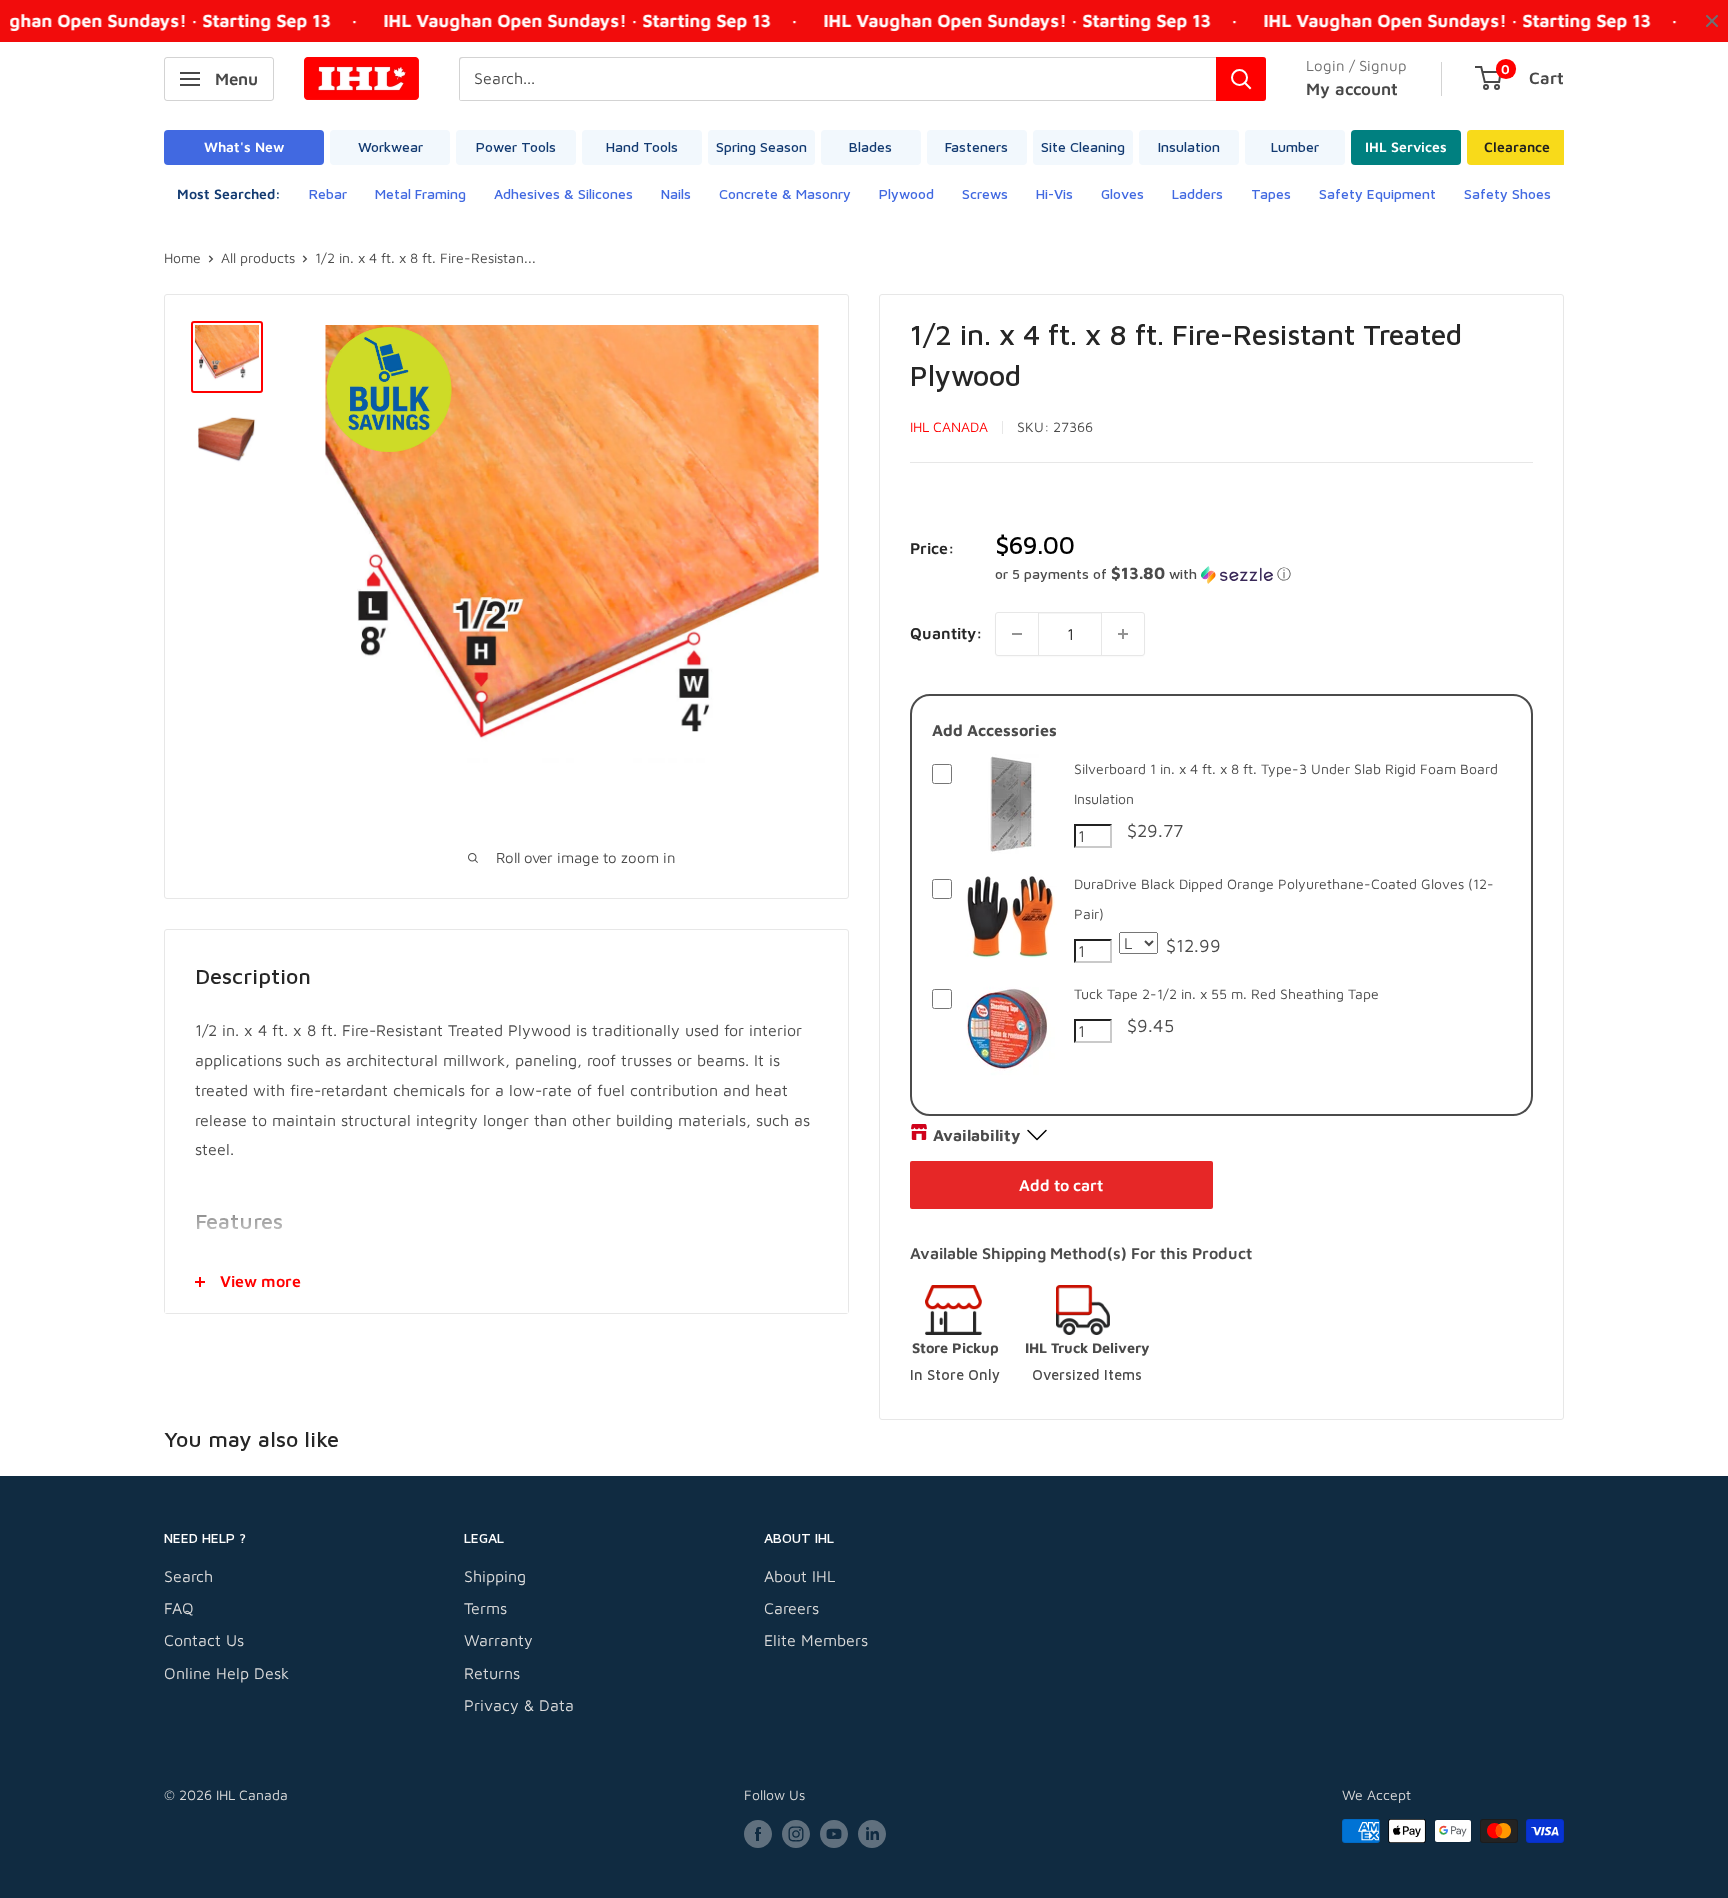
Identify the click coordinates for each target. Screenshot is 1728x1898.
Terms (485, 1608)
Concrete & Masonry (785, 193)
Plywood (906, 193)
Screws (985, 193)
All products (258, 257)
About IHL (799, 1576)
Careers (791, 1608)
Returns (492, 1673)
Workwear (390, 146)
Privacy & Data (519, 1705)
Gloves (1122, 193)
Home (182, 257)
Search (188, 1576)
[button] (1264, 574)
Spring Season (761, 146)
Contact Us (204, 1640)
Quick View (1009, 848)
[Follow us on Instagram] (796, 1833)
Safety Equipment (1377, 193)
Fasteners (976, 146)
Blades (870, 146)
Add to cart (1061, 1185)
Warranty (498, 1640)
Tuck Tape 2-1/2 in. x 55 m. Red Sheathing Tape (1226, 993)
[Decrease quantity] (1017, 634)
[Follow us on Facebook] (758, 1833)
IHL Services (1406, 146)
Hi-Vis (1054, 193)
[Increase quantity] (1123, 634)
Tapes (1271, 193)
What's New (244, 146)
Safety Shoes (1507, 193)
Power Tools (516, 146)
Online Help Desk (226, 1673)
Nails (676, 193)
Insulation (1189, 146)
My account (1352, 89)
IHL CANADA (949, 426)
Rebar (328, 193)
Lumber (1295, 146)
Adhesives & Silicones (563, 193)
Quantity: (946, 633)
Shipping (495, 1576)
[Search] (1241, 79)
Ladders (1197, 193)
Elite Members (816, 1640)
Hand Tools (642, 146)
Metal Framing (420, 193)
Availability (976, 1135)
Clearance (1517, 146)
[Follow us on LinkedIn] (872, 1833)
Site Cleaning (1083, 146)
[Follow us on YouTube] (834, 1833)
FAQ (179, 1608)
